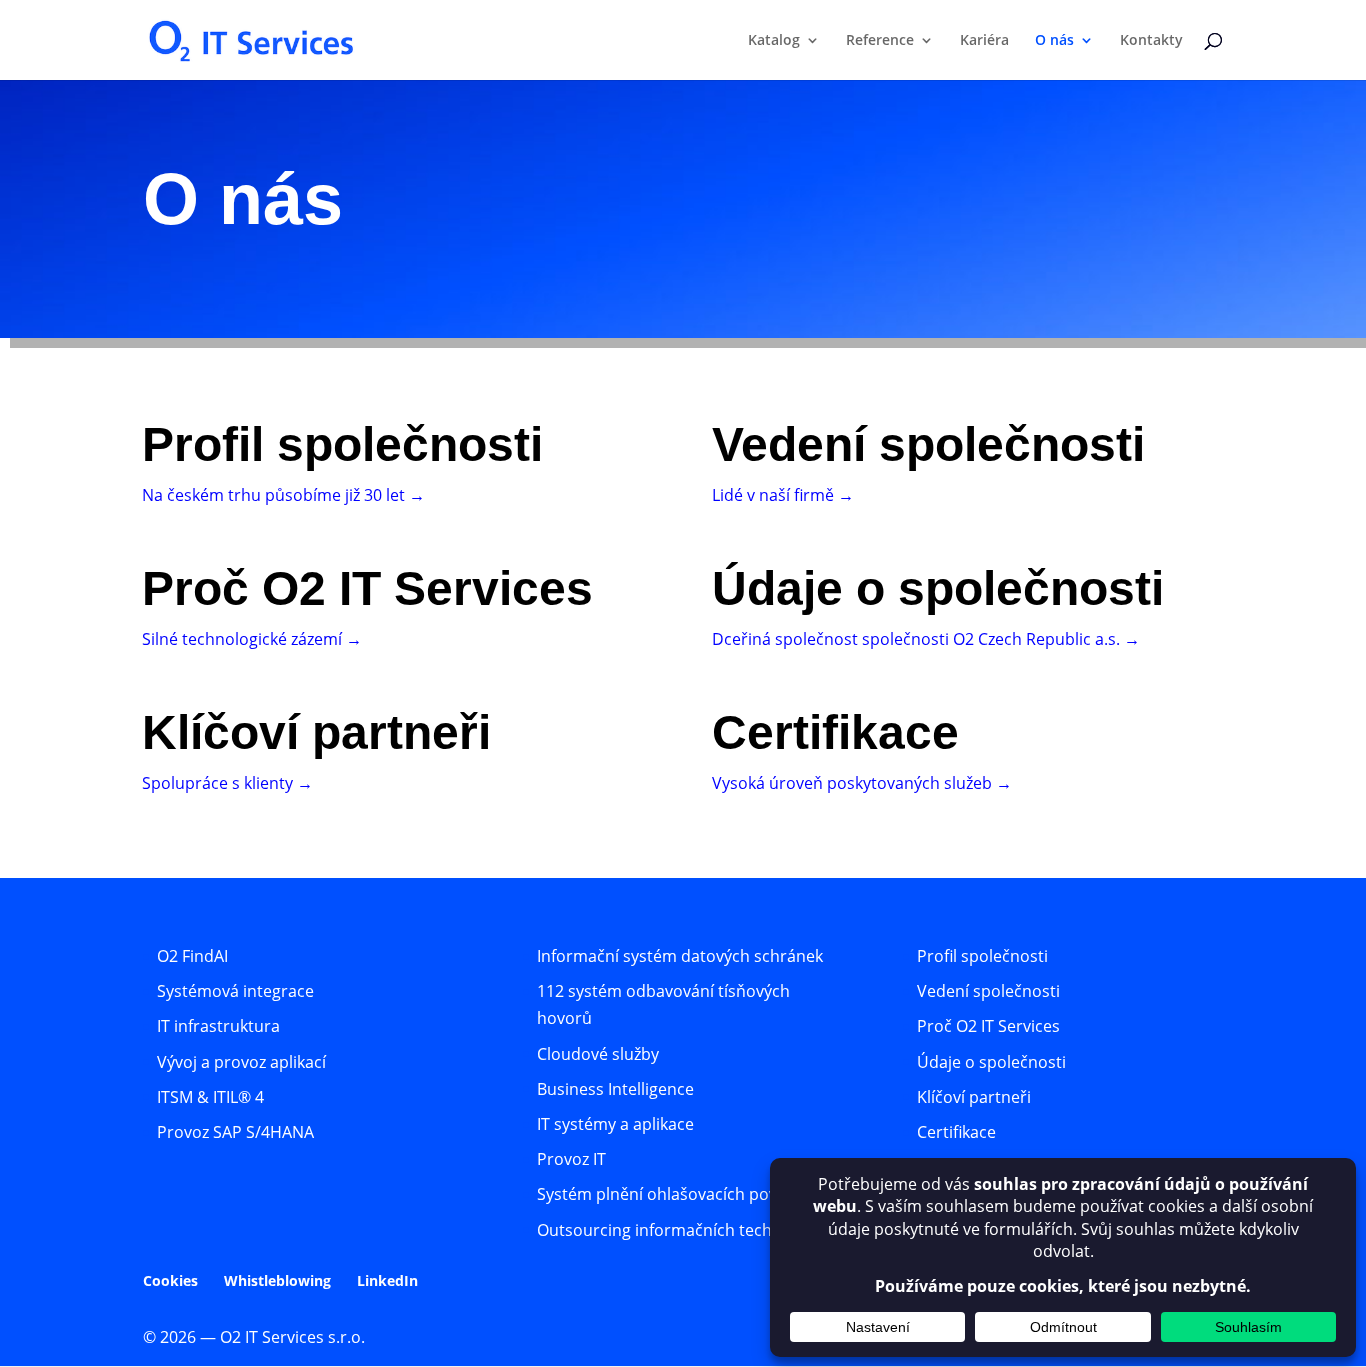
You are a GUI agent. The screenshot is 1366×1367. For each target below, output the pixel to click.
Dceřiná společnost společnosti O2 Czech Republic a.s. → (926, 639)
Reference (880, 41)
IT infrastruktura (218, 1026)
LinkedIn (387, 1280)
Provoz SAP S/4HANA (235, 1132)
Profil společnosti (982, 956)
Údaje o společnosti (991, 1062)
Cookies (170, 1280)
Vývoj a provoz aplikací (241, 1062)
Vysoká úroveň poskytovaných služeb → (862, 783)
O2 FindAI (192, 956)
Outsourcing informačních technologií (680, 1230)
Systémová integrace (235, 991)
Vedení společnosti (988, 991)
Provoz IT (571, 1159)
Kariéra (984, 41)
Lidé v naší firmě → (783, 495)
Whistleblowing (277, 1280)
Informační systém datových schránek (680, 956)
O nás (1054, 41)
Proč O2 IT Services (988, 1026)
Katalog (774, 41)
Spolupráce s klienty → (227, 783)
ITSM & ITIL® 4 (210, 1097)
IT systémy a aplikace (615, 1124)
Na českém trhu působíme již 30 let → (283, 495)
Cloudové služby (598, 1054)
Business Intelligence (615, 1089)
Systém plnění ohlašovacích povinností (683, 1194)
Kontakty (1151, 41)
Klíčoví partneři (974, 1097)
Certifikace (956, 1132)
